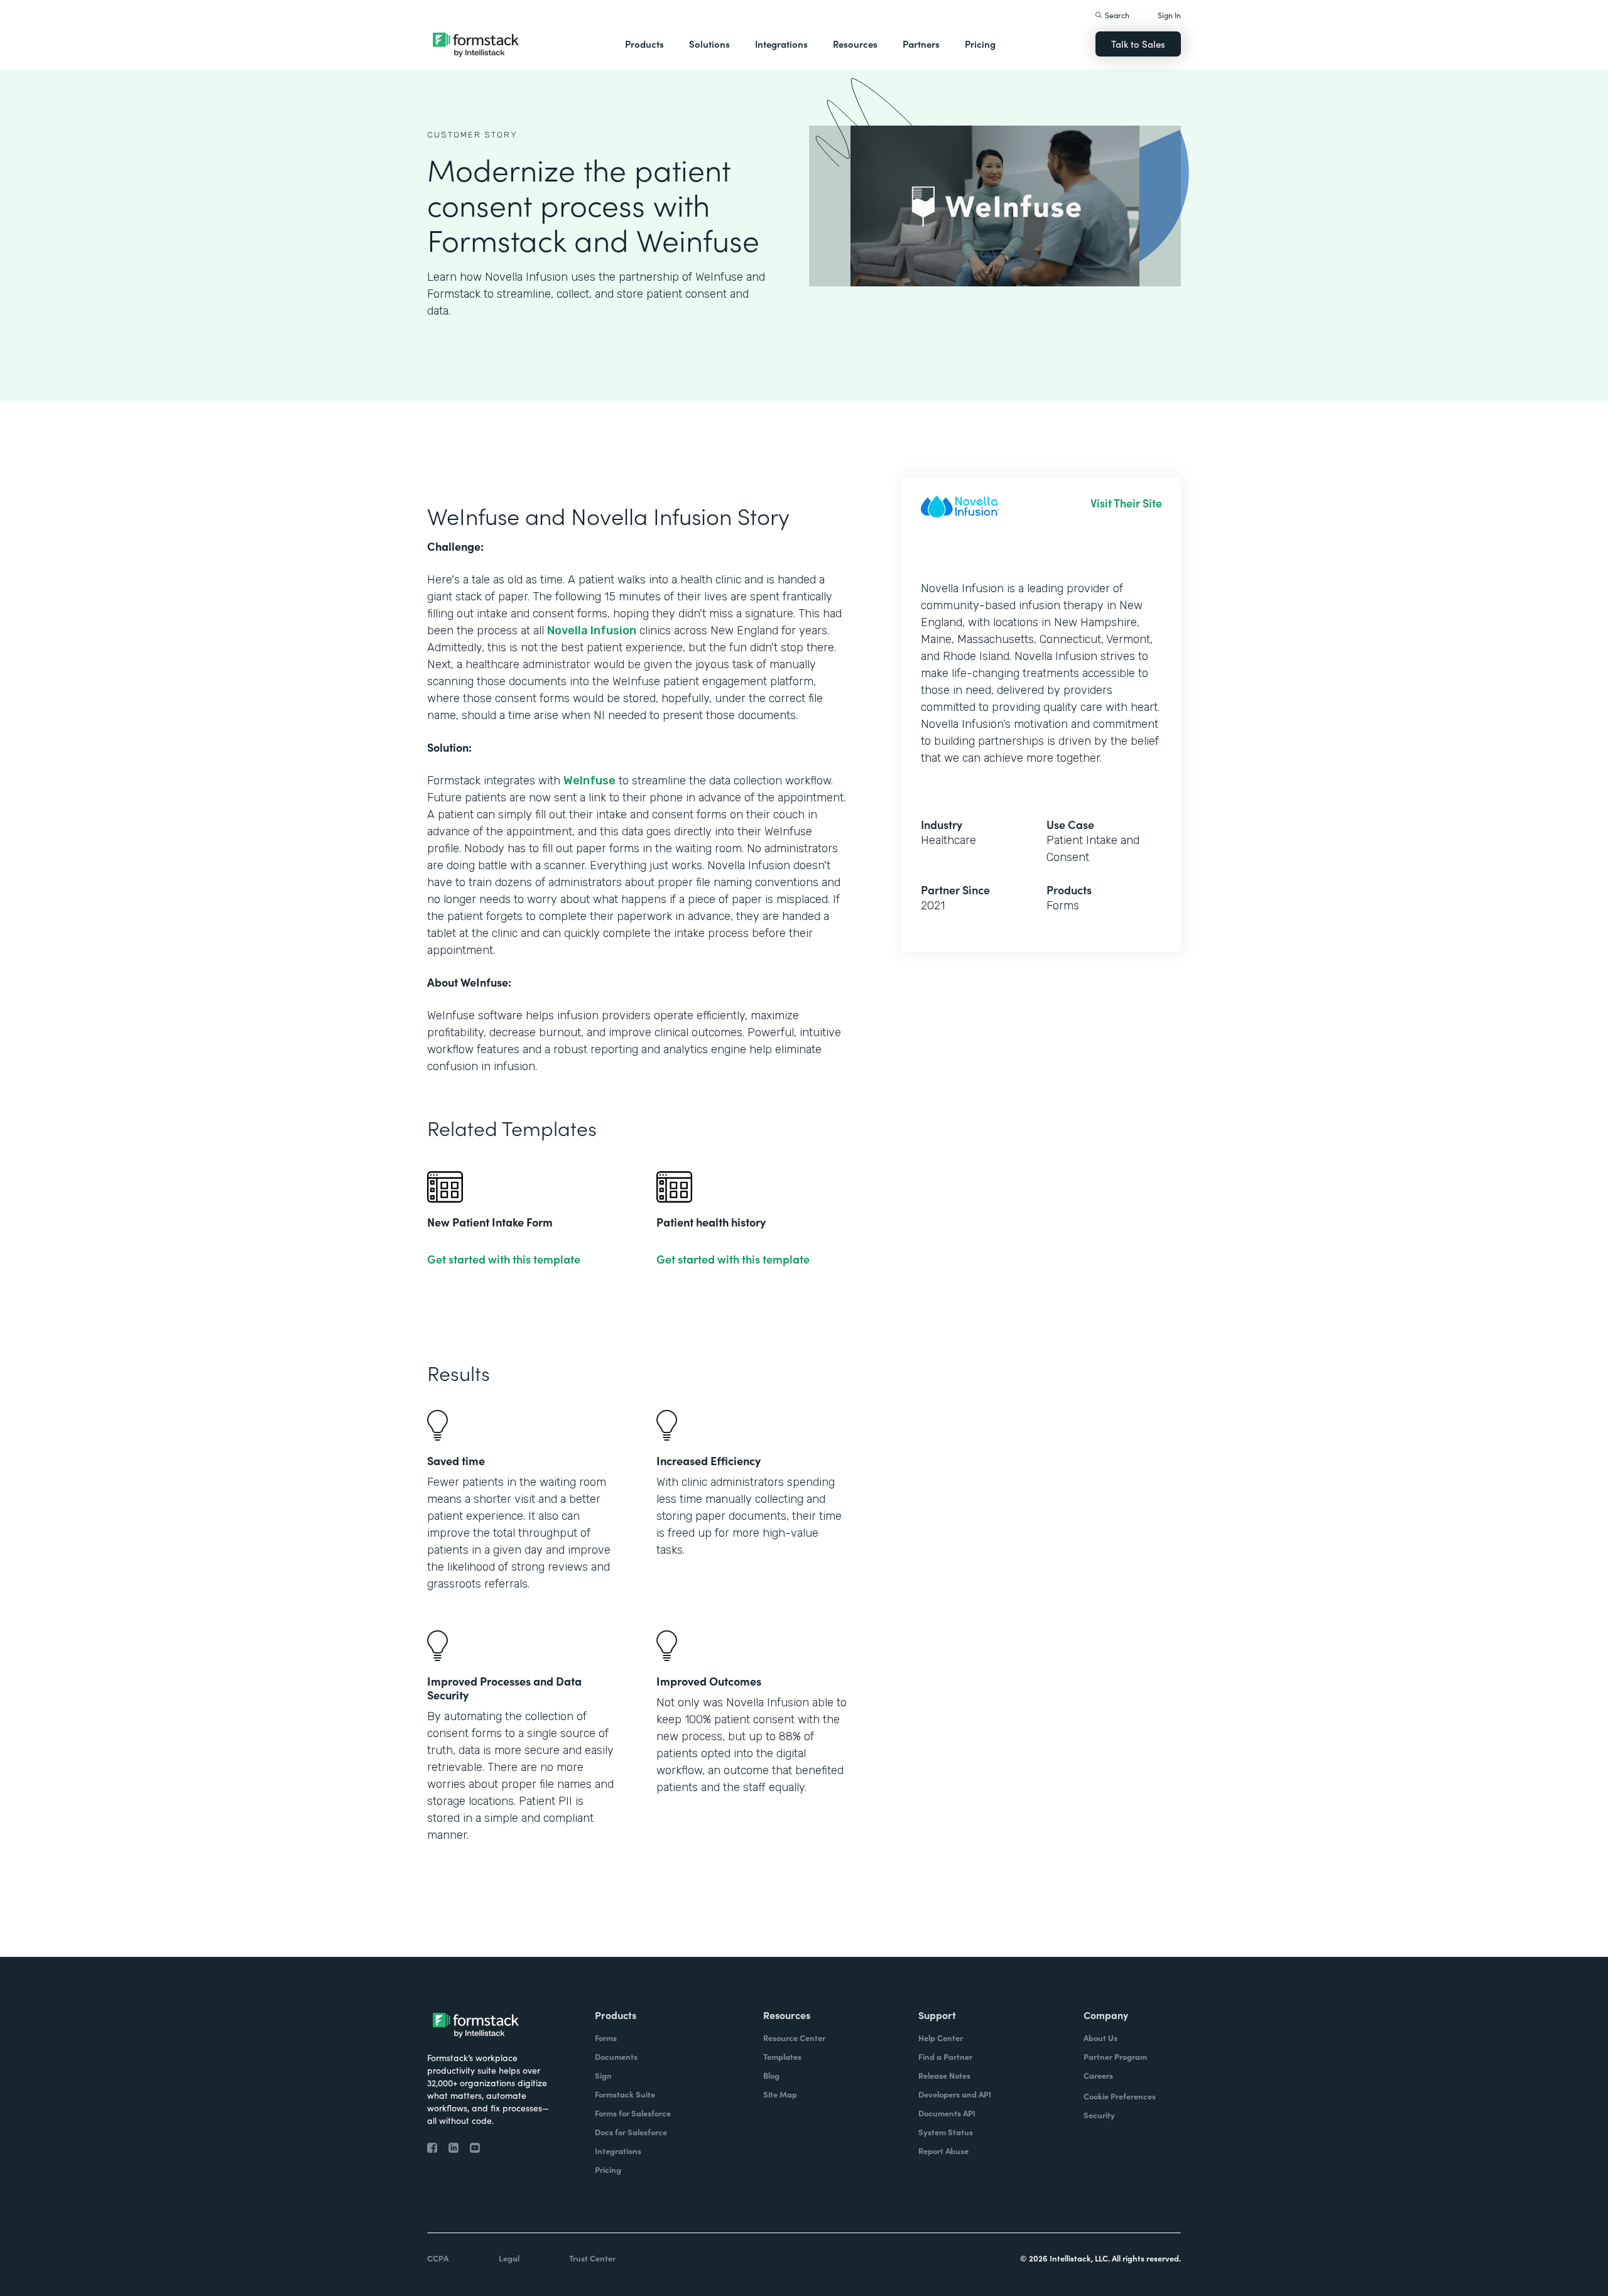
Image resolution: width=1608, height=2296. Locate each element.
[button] (644, 44)
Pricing (980, 44)
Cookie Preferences (1120, 2096)
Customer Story (472, 135)
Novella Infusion (592, 631)
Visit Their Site (1126, 503)
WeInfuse (589, 781)
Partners (921, 44)
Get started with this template (504, 1259)
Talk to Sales (1138, 44)
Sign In (1169, 15)
